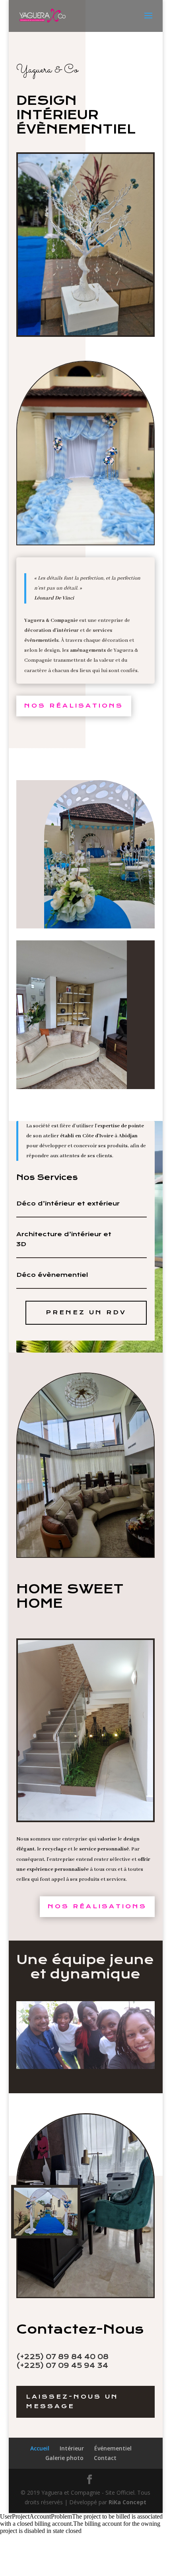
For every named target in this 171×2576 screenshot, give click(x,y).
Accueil (40, 2448)
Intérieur (72, 2448)
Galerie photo (64, 2458)
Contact (105, 2458)
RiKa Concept (127, 2502)
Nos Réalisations (74, 706)
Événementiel (113, 2448)
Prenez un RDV (86, 1312)
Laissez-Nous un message (72, 2401)
